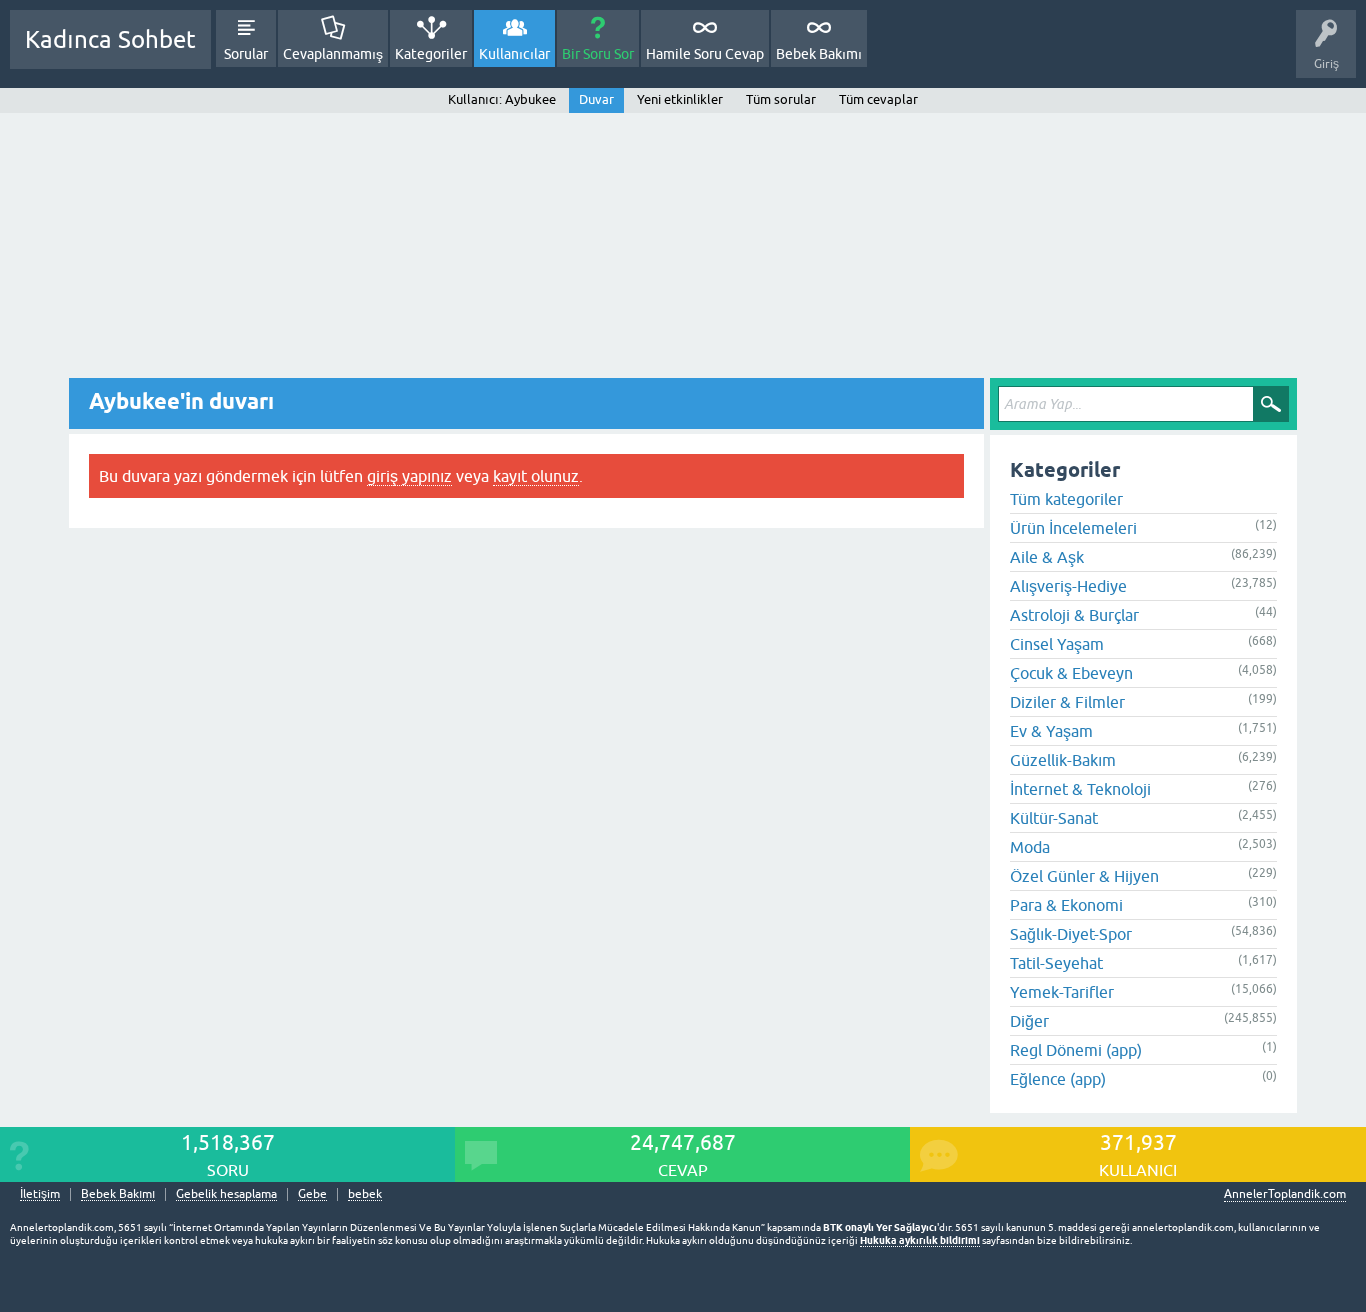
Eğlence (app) (1058, 1079)
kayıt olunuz (536, 476)
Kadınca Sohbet (110, 39)
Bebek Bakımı (819, 54)
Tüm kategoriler (1066, 499)
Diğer (1029, 1021)
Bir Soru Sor (598, 54)
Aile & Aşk (1047, 557)
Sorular (246, 54)
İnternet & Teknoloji (1080, 789)
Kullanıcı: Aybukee (502, 99)
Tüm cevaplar (878, 99)
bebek (365, 1194)
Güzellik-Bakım (1063, 760)
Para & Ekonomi (1066, 905)
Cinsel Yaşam (1057, 644)
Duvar (596, 99)
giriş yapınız (409, 476)
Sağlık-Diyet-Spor (1071, 934)
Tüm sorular (781, 99)
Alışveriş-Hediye (1068, 586)
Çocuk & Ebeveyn (1071, 673)
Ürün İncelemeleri (1073, 528)
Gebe (312, 1194)
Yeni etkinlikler (680, 99)
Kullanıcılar (514, 54)
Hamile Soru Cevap (705, 54)
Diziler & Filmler (1067, 702)
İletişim (40, 1194)
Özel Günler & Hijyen (1084, 876)
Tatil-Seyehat (1056, 963)
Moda (1030, 847)
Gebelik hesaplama (226, 1194)
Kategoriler (431, 54)
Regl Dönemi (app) (1076, 1050)
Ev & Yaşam (1051, 731)
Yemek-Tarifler (1062, 992)
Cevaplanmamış (333, 54)
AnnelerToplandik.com (1285, 1194)
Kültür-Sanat (1054, 818)
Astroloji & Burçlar (1074, 615)
